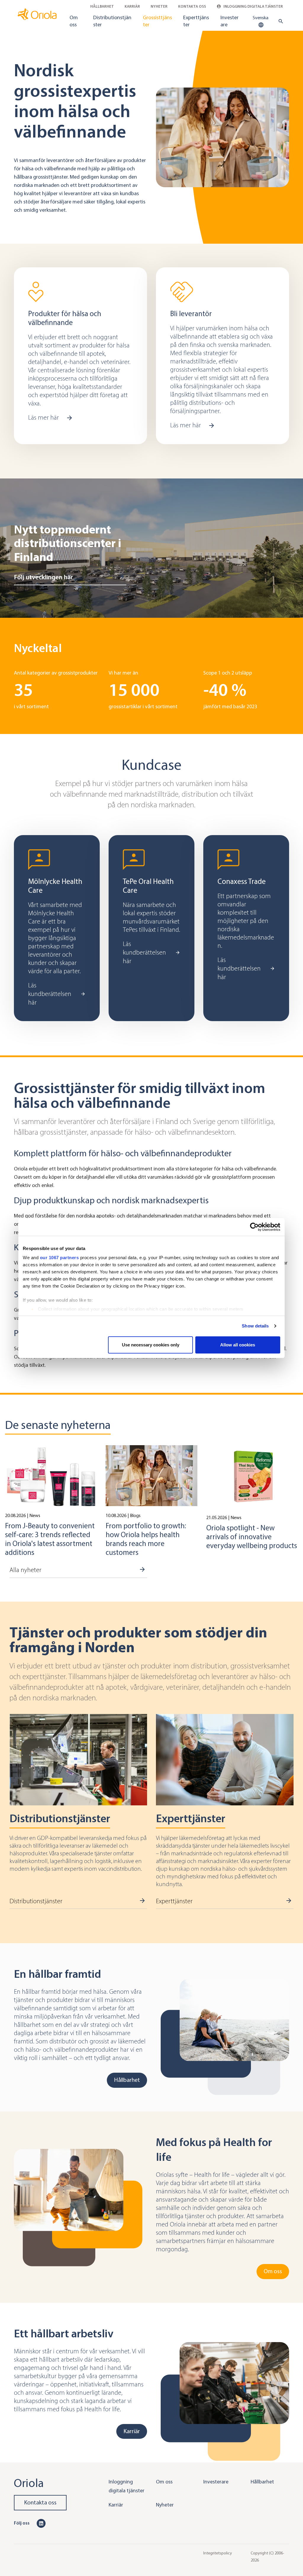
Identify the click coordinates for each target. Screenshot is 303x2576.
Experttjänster (196, 21)
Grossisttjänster (157, 21)
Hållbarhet (102, 6)
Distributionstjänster (112, 21)
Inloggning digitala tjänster (253, 6)
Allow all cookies (238, 1345)
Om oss (74, 21)
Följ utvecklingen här (43, 577)
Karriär (132, 6)
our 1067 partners (59, 1258)
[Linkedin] (41, 2523)
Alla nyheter (25, 1570)
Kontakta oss (192, 6)
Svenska (261, 18)
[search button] (279, 21)
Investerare (229, 21)
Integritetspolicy (218, 2553)
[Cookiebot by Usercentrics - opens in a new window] (254, 1227)
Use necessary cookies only (151, 1345)
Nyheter (159, 6)
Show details (255, 1326)
